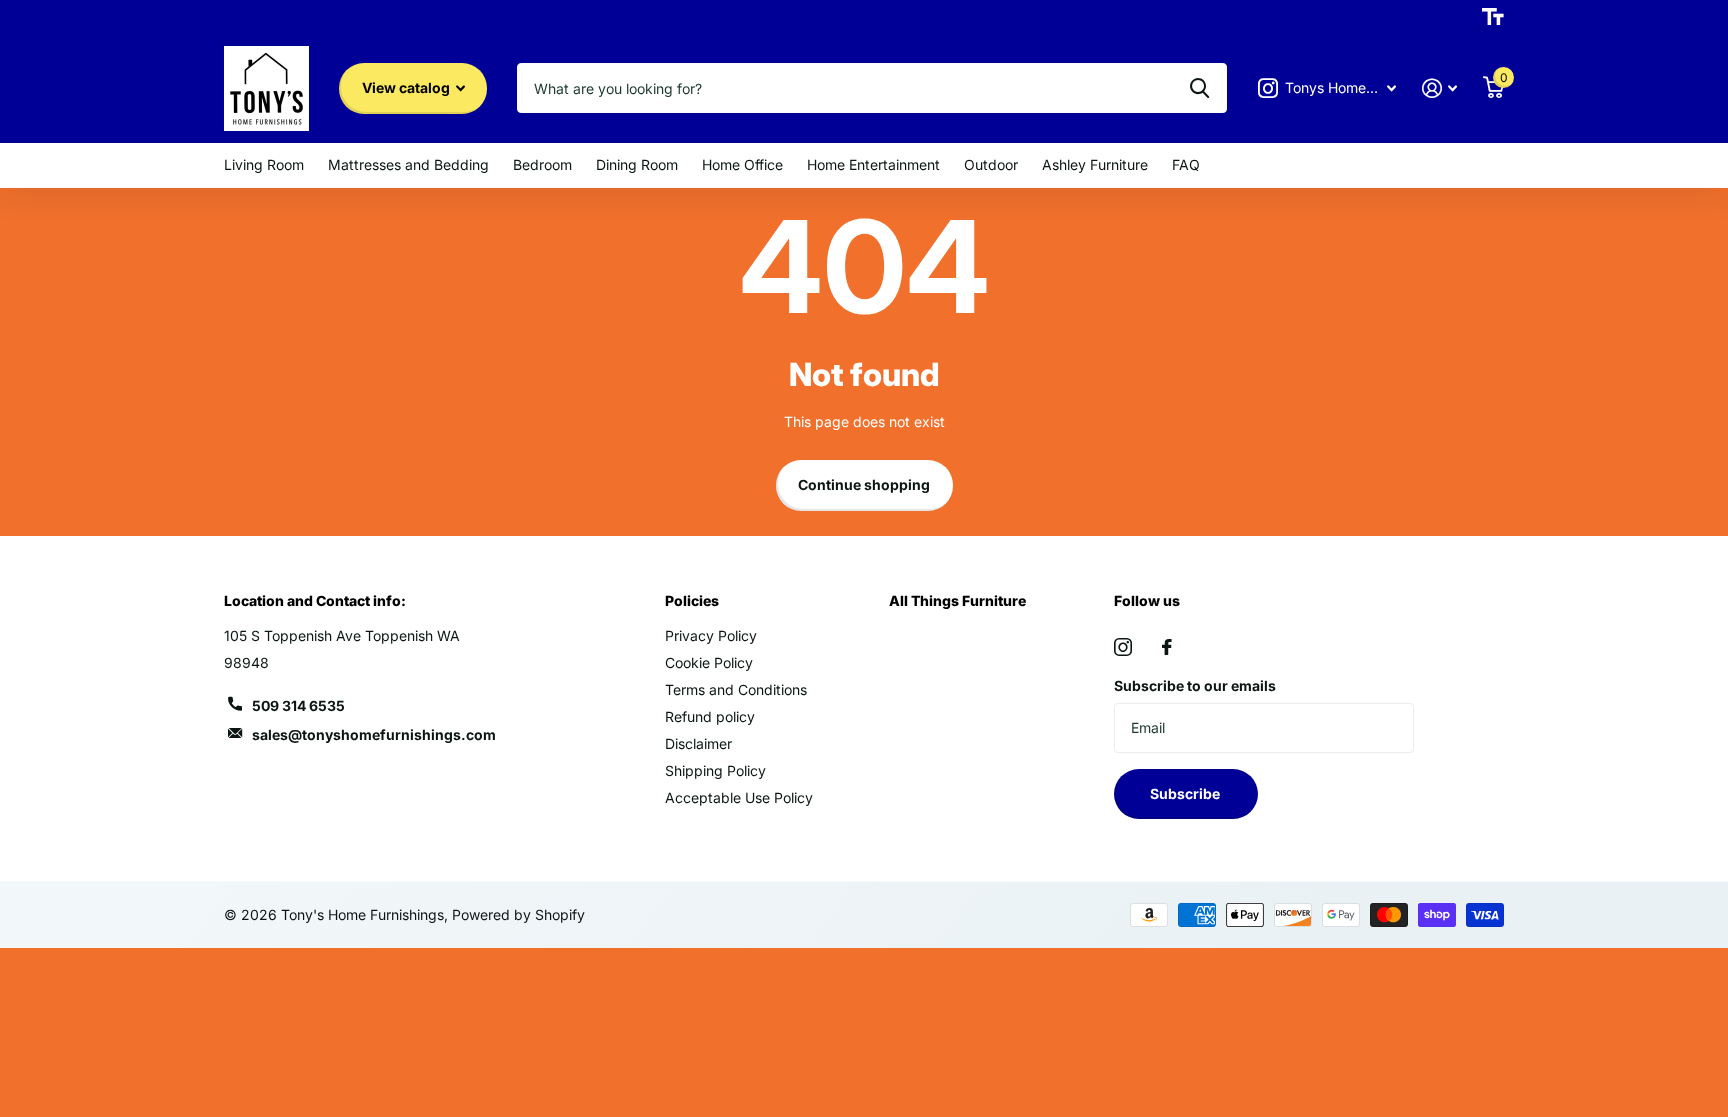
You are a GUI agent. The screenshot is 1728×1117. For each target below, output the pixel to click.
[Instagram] (1123, 647)
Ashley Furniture (1095, 164)
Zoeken (1199, 88)
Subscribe (1186, 793)
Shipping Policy (715, 770)
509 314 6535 (298, 705)
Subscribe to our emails (1195, 685)
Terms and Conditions (736, 689)
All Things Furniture (957, 600)
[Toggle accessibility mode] (1493, 17)
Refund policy (710, 716)
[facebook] (1167, 647)
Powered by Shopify (518, 914)
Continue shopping (864, 484)
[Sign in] (1439, 88)
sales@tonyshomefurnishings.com (374, 734)
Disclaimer (698, 743)
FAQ (1186, 164)
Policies (692, 600)
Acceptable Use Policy (739, 797)
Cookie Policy (709, 662)
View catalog (407, 87)
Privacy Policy (711, 635)
